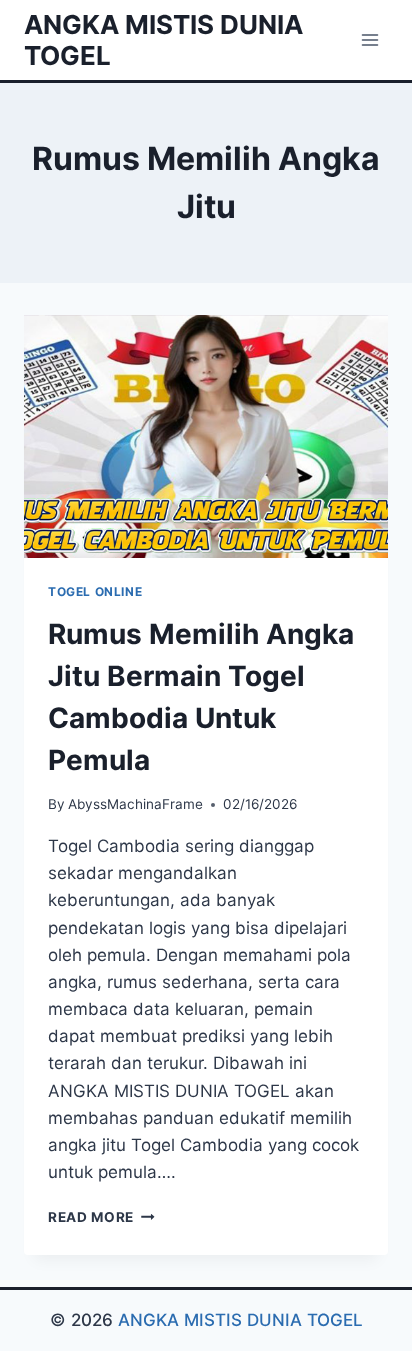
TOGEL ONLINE (95, 591)
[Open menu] (369, 39)
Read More (101, 1217)
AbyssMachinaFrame (135, 804)
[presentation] (206, 436)
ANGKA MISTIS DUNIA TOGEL (240, 1320)
